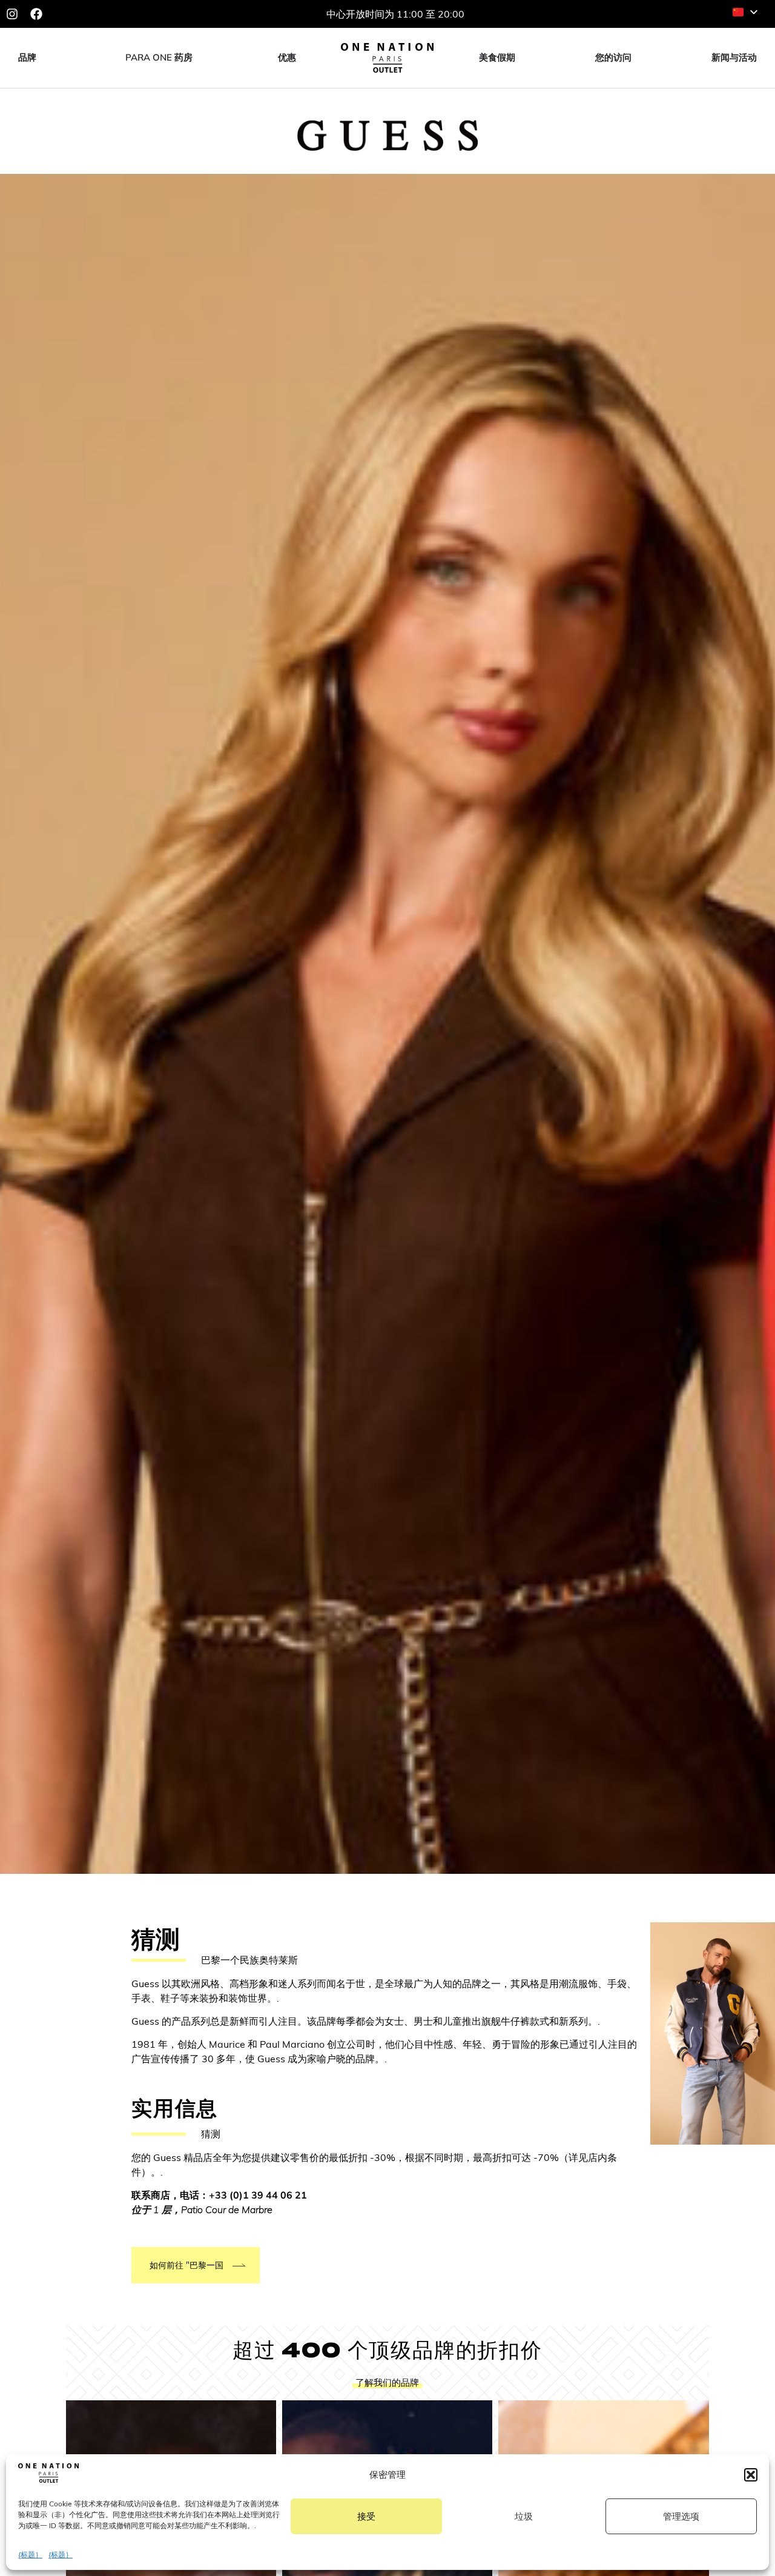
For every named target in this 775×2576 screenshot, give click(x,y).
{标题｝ (30, 2554)
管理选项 (681, 2516)
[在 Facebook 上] (36, 14)
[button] (751, 2475)
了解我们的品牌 (387, 2382)
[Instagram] (12, 14)
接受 (366, 2516)
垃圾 (524, 2516)
